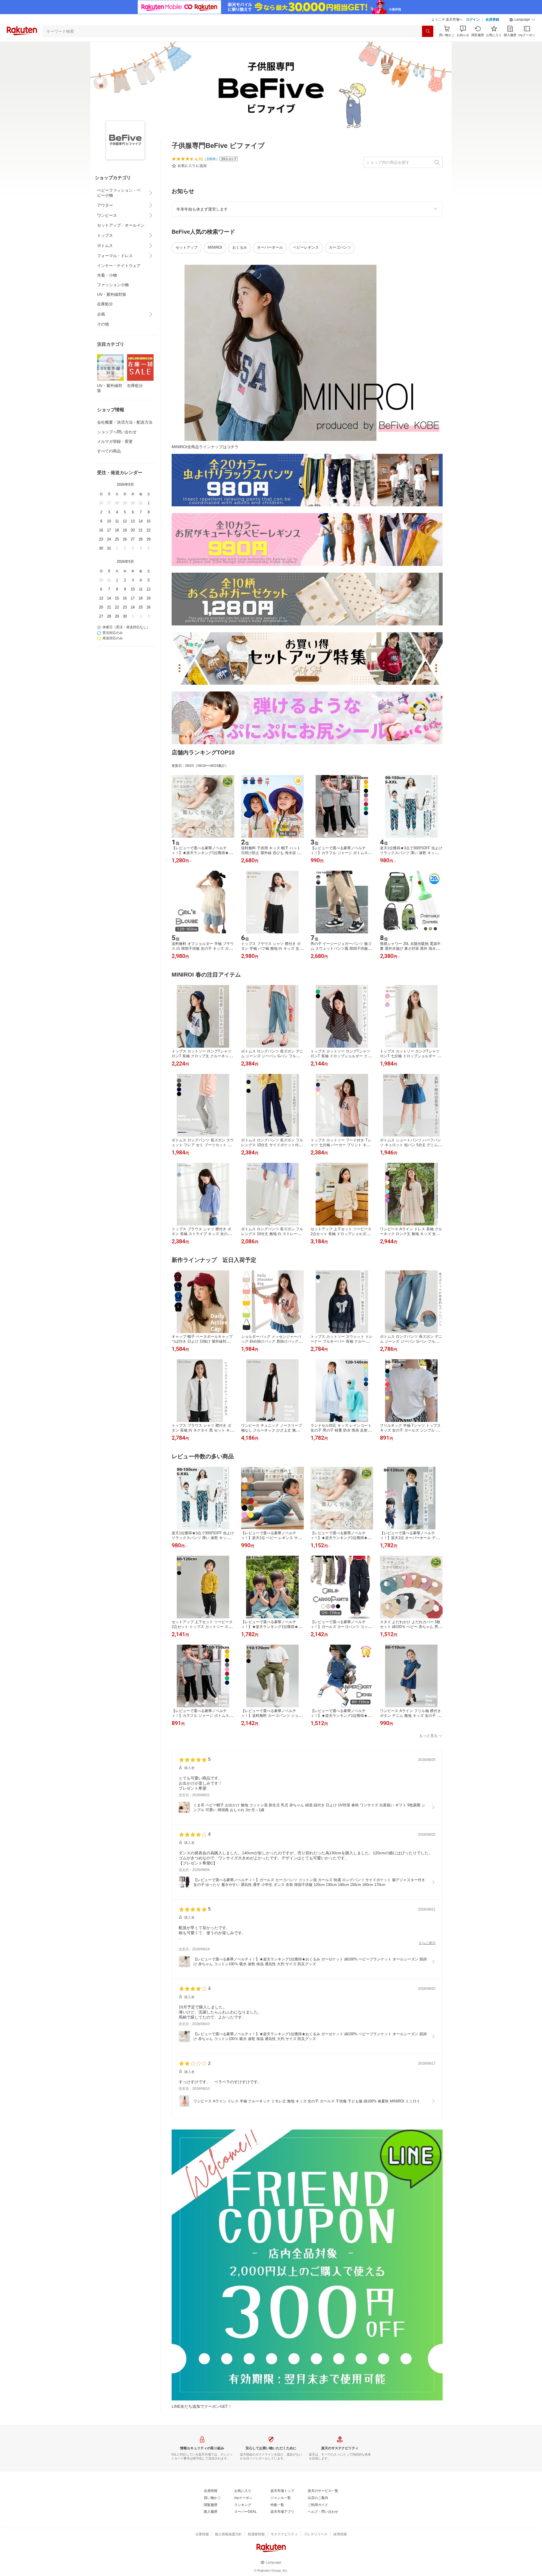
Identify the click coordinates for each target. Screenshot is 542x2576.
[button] (522, 20)
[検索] (428, 31)
